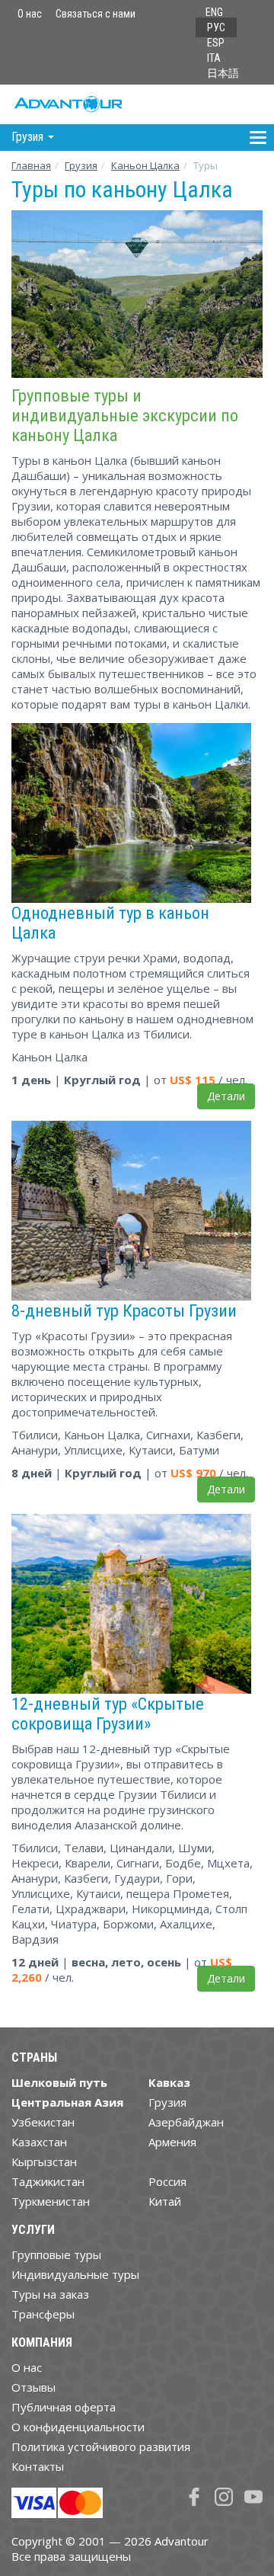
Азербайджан (186, 2122)
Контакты (38, 2466)
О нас (30, 14)
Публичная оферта (64, 2407)
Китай (165, 2201)
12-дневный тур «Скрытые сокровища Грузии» (108, 1714)
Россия (167, 2181)
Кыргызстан (44, 2162)
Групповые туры (56, 2254)
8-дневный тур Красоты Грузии (124, 1310)
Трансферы (43, 2314)
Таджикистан (48, 2181)
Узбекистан (43, 2122)
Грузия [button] (29, 137)
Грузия (81, 165)
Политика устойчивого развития (101, 2446)
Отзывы (33, 2387)
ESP (216, 43)
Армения (172, 2142)
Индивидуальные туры (75, 2274)
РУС (216, 27)
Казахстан (39, 2142)
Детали (226, 1096)
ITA (214, 58)
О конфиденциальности (78, 2427)
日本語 (223, 73)
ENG (214, 12)
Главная (31, 165)
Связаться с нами (96, 14)
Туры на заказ (50, 2294)
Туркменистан (51, 2201)
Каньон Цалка (145, 165)
